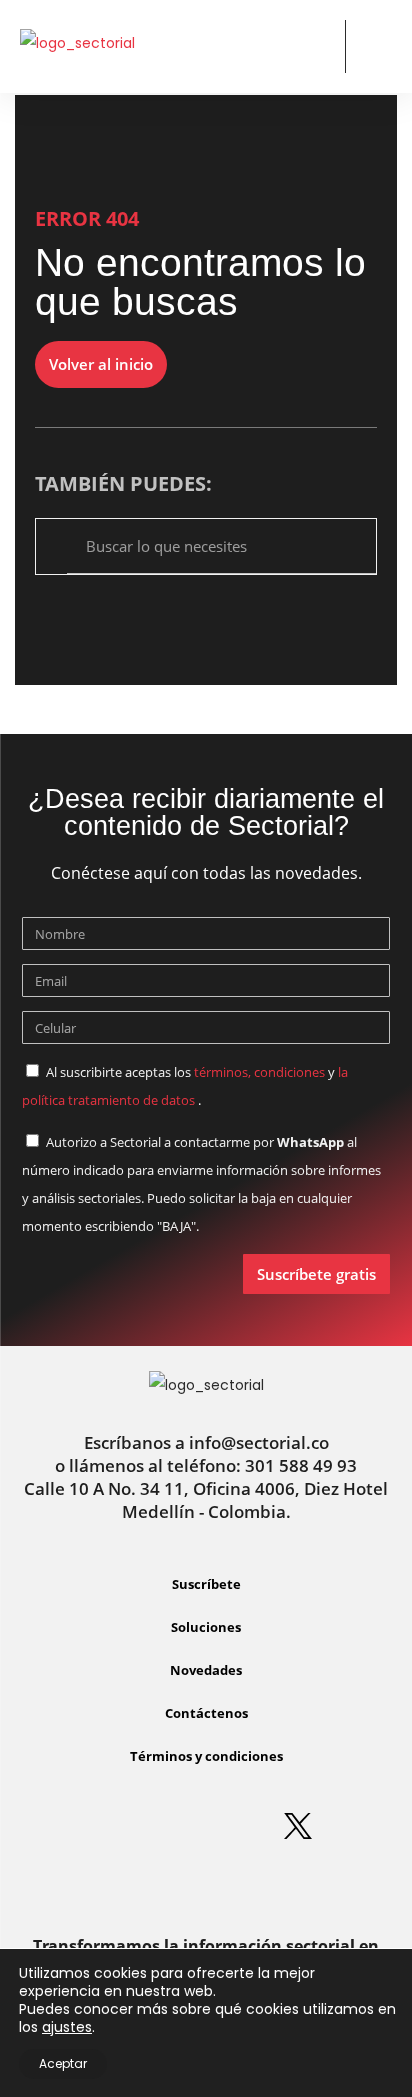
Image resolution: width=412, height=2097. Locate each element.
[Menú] (376, 48)
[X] (298, 1826)
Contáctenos (206, 1713)
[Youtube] (359, 1826)
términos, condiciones (259, 1072)
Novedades (206, 1670)
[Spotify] (237, 1826)
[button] (313, 46)
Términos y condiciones (206, 1756)
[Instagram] (176, 1826)
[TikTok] (206, 1882)
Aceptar (63, 2063)
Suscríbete (206, 1584)
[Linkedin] (115, 1826)
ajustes (67, 2027)
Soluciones (206, 1627)
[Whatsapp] (54, 1826)
